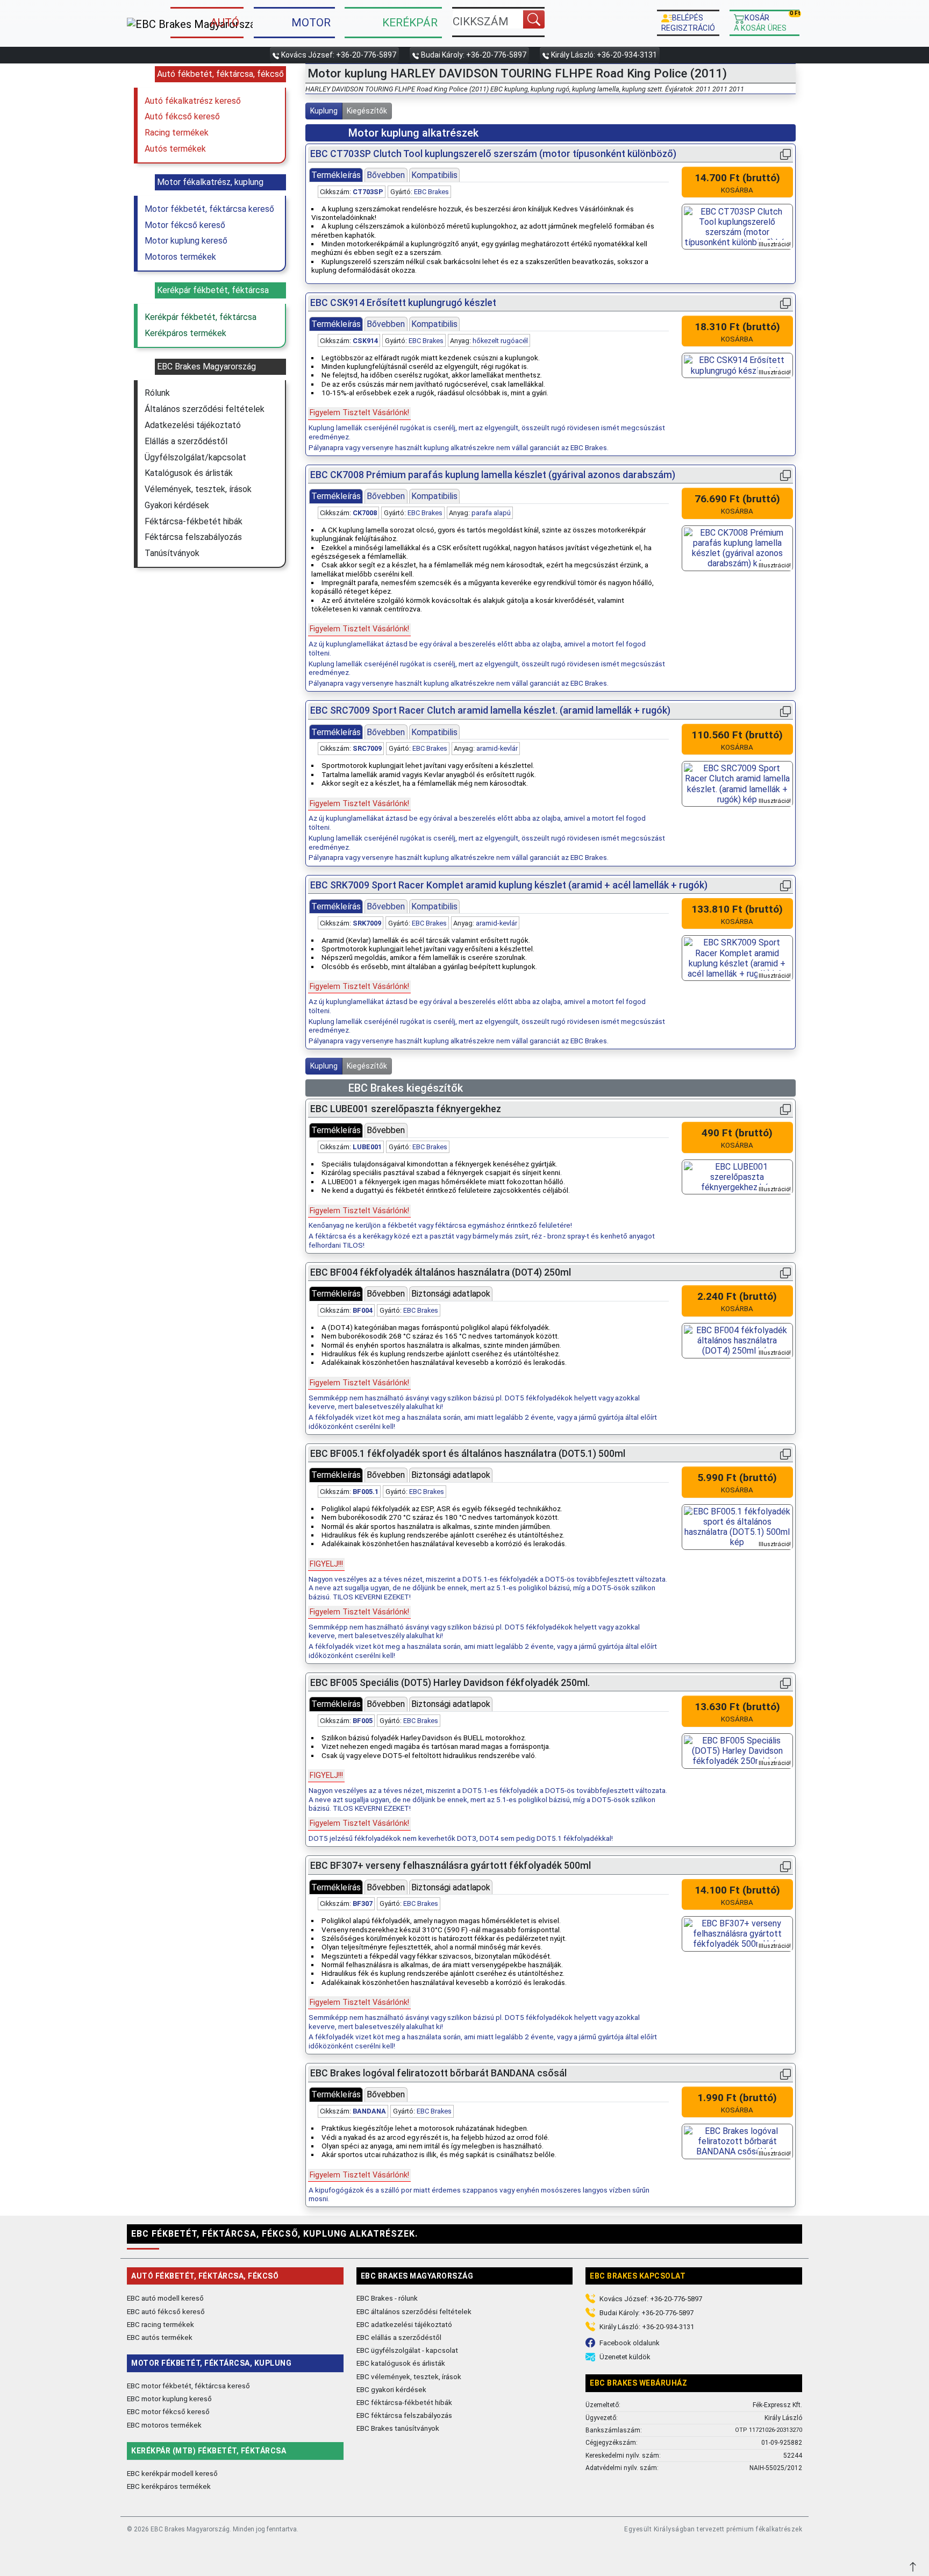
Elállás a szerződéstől (186, 441)
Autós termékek (175, 149)
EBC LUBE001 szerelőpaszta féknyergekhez (406, 1109)
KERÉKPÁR (410, 23)
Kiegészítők (367, 111)
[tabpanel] (488, 231)
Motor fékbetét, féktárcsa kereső (209, 209)
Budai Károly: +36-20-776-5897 (474, 55)
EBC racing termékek (160, 2324)
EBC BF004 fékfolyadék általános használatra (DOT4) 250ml (441, 1272)
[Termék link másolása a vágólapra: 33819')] (785, 303)
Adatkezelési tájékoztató (193, 425)
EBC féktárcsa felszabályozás (404, 2415)
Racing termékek (177, 133)
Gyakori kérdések (177, 505)
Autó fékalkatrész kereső (193, 101)
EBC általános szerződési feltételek (414, 2311)
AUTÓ (225, 23)
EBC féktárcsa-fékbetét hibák (404, 2402)
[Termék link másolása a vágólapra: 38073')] (785, 1109)
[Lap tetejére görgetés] (914, 2566)
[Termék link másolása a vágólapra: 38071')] (785, 1454)
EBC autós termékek (160, 2337)
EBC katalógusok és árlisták (401, 2363)
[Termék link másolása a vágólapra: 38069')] (785, 1683)
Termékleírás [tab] (336, 175)
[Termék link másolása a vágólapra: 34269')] (785, 711)
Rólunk (157, 393)
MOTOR (311, 23)
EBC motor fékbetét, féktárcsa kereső (188, 2386)
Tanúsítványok (172, 553)
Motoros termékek (180, 257)
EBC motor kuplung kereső (169, 2399)
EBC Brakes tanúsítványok (398, 2428)
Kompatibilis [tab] (434, 175)
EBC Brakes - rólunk (387, 2298)
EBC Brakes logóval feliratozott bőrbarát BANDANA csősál (438, 2073)
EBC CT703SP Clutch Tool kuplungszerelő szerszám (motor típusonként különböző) (493, 154)
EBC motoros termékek (164, 2425)
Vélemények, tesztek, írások (198, 489)
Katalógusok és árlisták (189, 473)
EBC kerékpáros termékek (169, 2486)
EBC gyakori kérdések (391, 2389)
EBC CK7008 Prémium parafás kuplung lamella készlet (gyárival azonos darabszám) (493, 475)
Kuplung (324, 111)
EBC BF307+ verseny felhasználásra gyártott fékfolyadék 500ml (451, 1866)
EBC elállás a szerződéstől (399, 2337)
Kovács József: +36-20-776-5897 (339, 55)
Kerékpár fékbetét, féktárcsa (201, 317)
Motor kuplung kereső (186, 241)
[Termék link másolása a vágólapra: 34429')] (785, 885)
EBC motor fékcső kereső (168, 2411)
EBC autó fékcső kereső (166, 2311)
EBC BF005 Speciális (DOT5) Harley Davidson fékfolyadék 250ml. (450, 1683)
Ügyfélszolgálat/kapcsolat (195, 457)
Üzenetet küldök (625, 2357)
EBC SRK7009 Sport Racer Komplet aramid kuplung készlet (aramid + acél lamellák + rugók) (509, 885)
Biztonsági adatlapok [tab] (451, 1294)
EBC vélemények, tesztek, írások (409, 2376)
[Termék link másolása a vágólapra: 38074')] (785, 2073)
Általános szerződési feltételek (205, 409)
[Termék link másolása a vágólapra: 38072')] (785, 1866)
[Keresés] (534, 19)
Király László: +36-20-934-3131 (604, 55)
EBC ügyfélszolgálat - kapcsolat (407, 2350)
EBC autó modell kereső (165, 2298)
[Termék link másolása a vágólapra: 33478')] (785, 475)
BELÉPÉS (688, 23)
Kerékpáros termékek (185, 333)
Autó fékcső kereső (182, 116)
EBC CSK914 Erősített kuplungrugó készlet (403, 303)
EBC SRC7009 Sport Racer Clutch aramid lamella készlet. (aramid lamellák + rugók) (490, 710)
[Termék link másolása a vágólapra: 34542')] (785, 154)
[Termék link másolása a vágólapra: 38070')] (785, 1273)
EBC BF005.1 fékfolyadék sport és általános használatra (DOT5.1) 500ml (468, 1454)
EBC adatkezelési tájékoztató (404, 2324)
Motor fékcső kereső (185, 225)
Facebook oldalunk (630, 2343)
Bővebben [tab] (386, 175)
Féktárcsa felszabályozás (193, 537)
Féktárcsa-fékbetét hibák (194, 521)
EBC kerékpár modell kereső (172, 2473)
